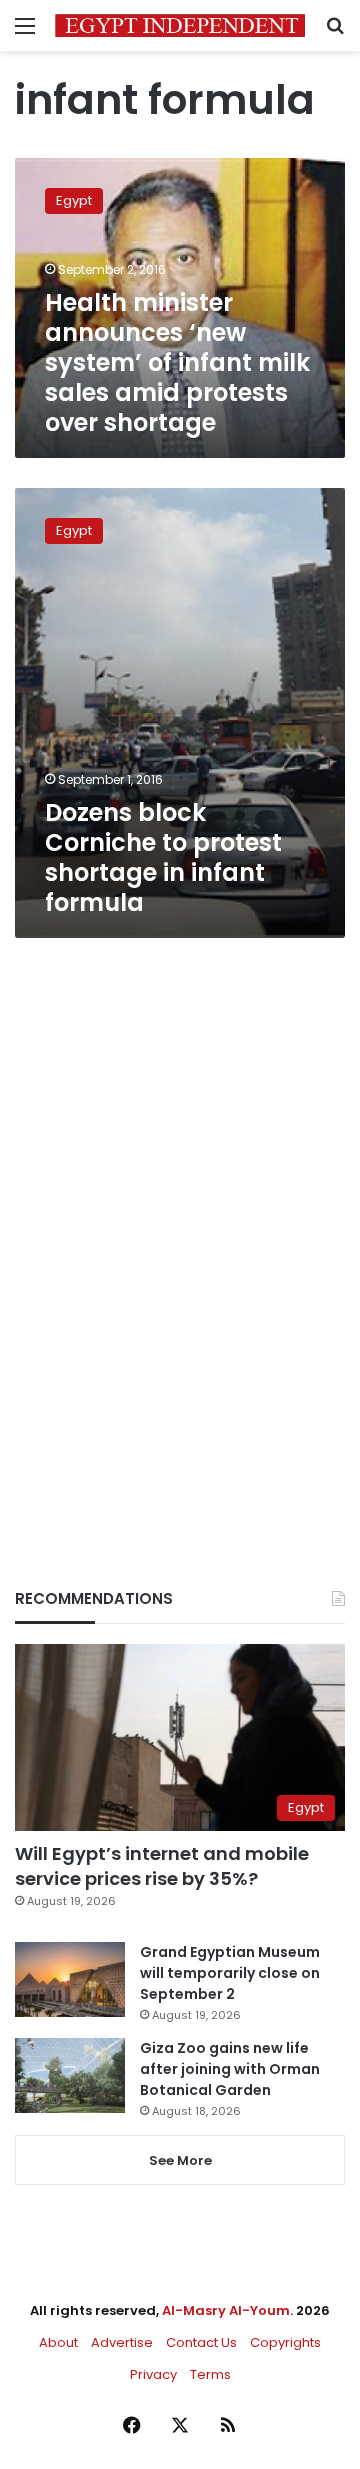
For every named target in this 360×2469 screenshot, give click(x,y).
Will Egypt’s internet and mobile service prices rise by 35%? (162, 1866)
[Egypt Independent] (180, 25)
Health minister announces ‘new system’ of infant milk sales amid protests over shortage (177, 362)
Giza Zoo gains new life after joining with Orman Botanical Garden (230, 2069)
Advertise (122, 2342)
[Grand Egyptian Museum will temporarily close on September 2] (70, 1979)
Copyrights (285, 2342)
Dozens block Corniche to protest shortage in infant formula (163, 857)
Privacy (153, 2374)
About (58, 2342)
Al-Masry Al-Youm (226, 2310)
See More (180, 2160)
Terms (210, 2374)
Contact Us (201, 2342)
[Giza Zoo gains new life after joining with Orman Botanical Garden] (70, 2075)
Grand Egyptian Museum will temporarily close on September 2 (230, 1973)
